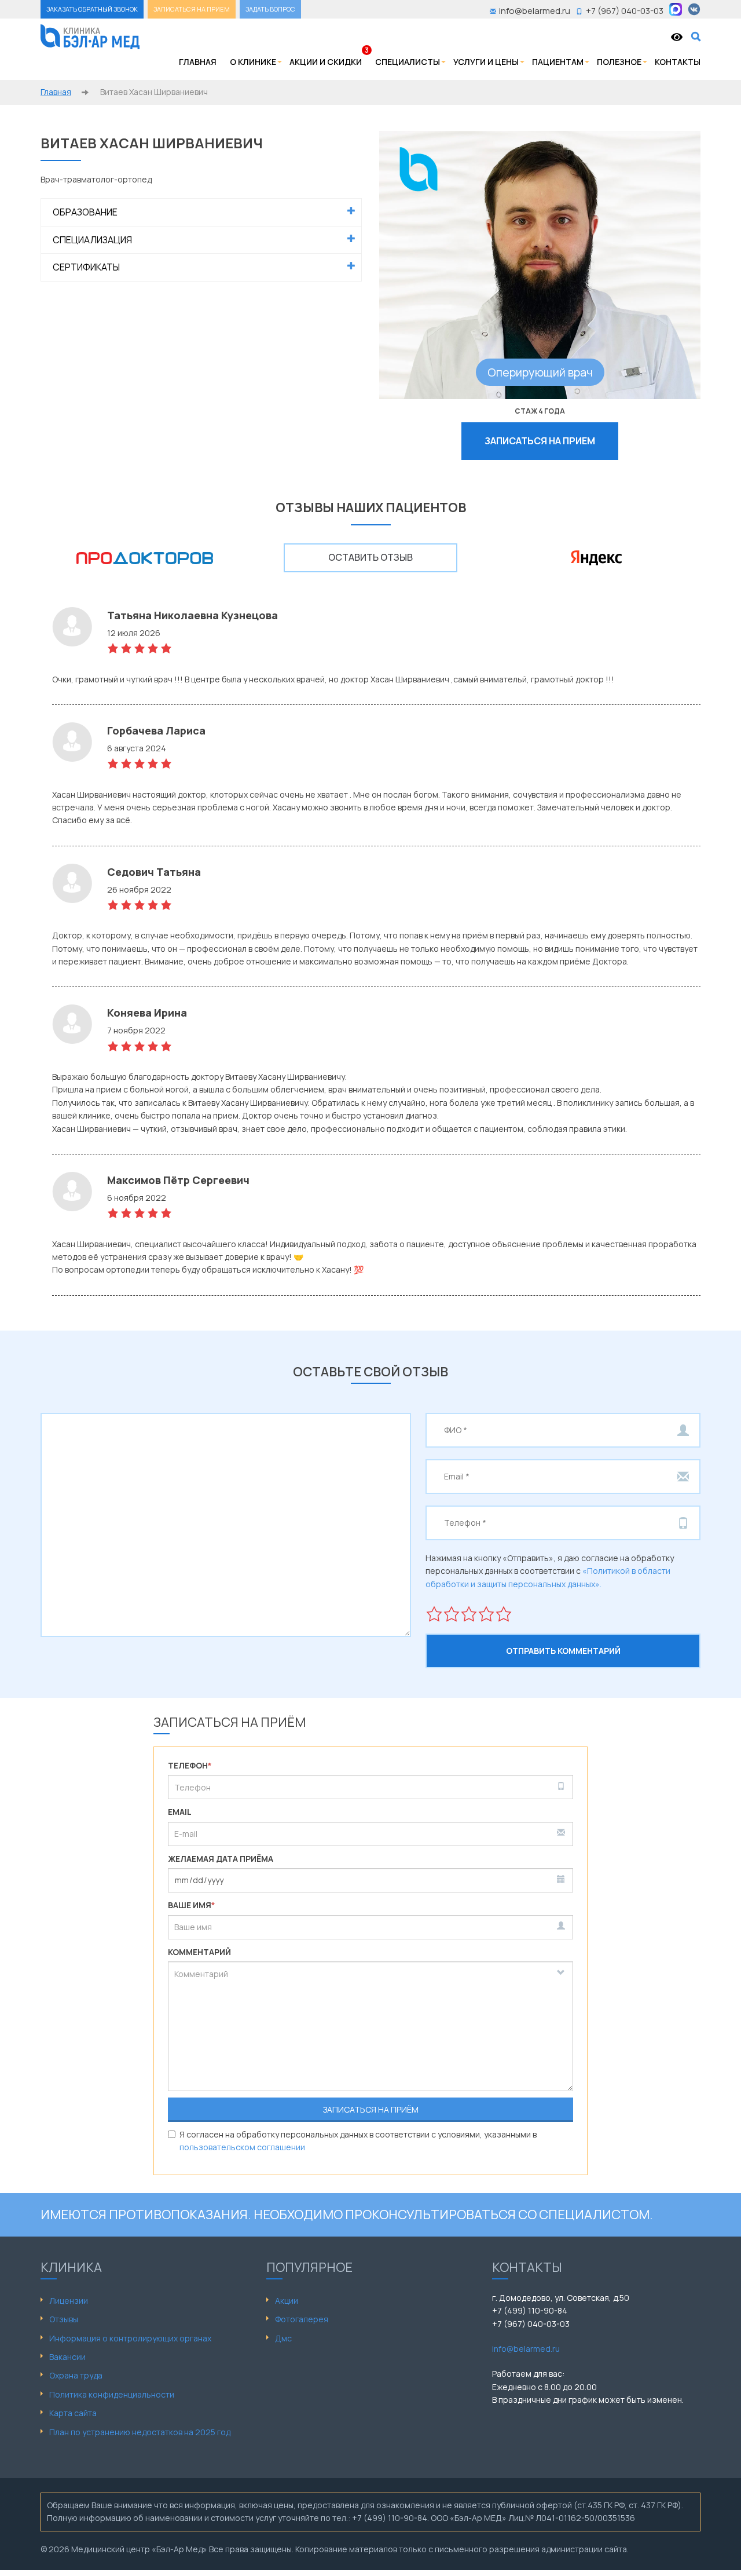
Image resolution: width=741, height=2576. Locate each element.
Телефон (190, 1765)
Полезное (619, 62)
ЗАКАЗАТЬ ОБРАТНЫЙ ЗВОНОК (92, 9)
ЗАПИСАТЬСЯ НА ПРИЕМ (192, 9)
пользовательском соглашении (242, 2147)
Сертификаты (86, 267)
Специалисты (408, 62)
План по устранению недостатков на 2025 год (140, 2432)
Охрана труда (76, 2375)
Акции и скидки (326, 62)
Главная (198, 62)
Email (180, 1812)
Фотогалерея (302, 2319)
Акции (287, 2301)
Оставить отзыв (370, 557)
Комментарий (199, 1952)
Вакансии (67, 2357)
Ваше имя (192, 1905)
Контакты (678, 62)
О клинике (253, 62)
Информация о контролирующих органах (130, 2338)
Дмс (283, 2338)
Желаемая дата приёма (221, 1859)
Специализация (92, 240)
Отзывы (64, 2319)
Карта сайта (73, 2413)
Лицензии (69, 2301)
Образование (85, 212)
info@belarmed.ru (526, 2349)
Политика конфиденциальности (112, 2394)
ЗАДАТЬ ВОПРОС (270, 9)
